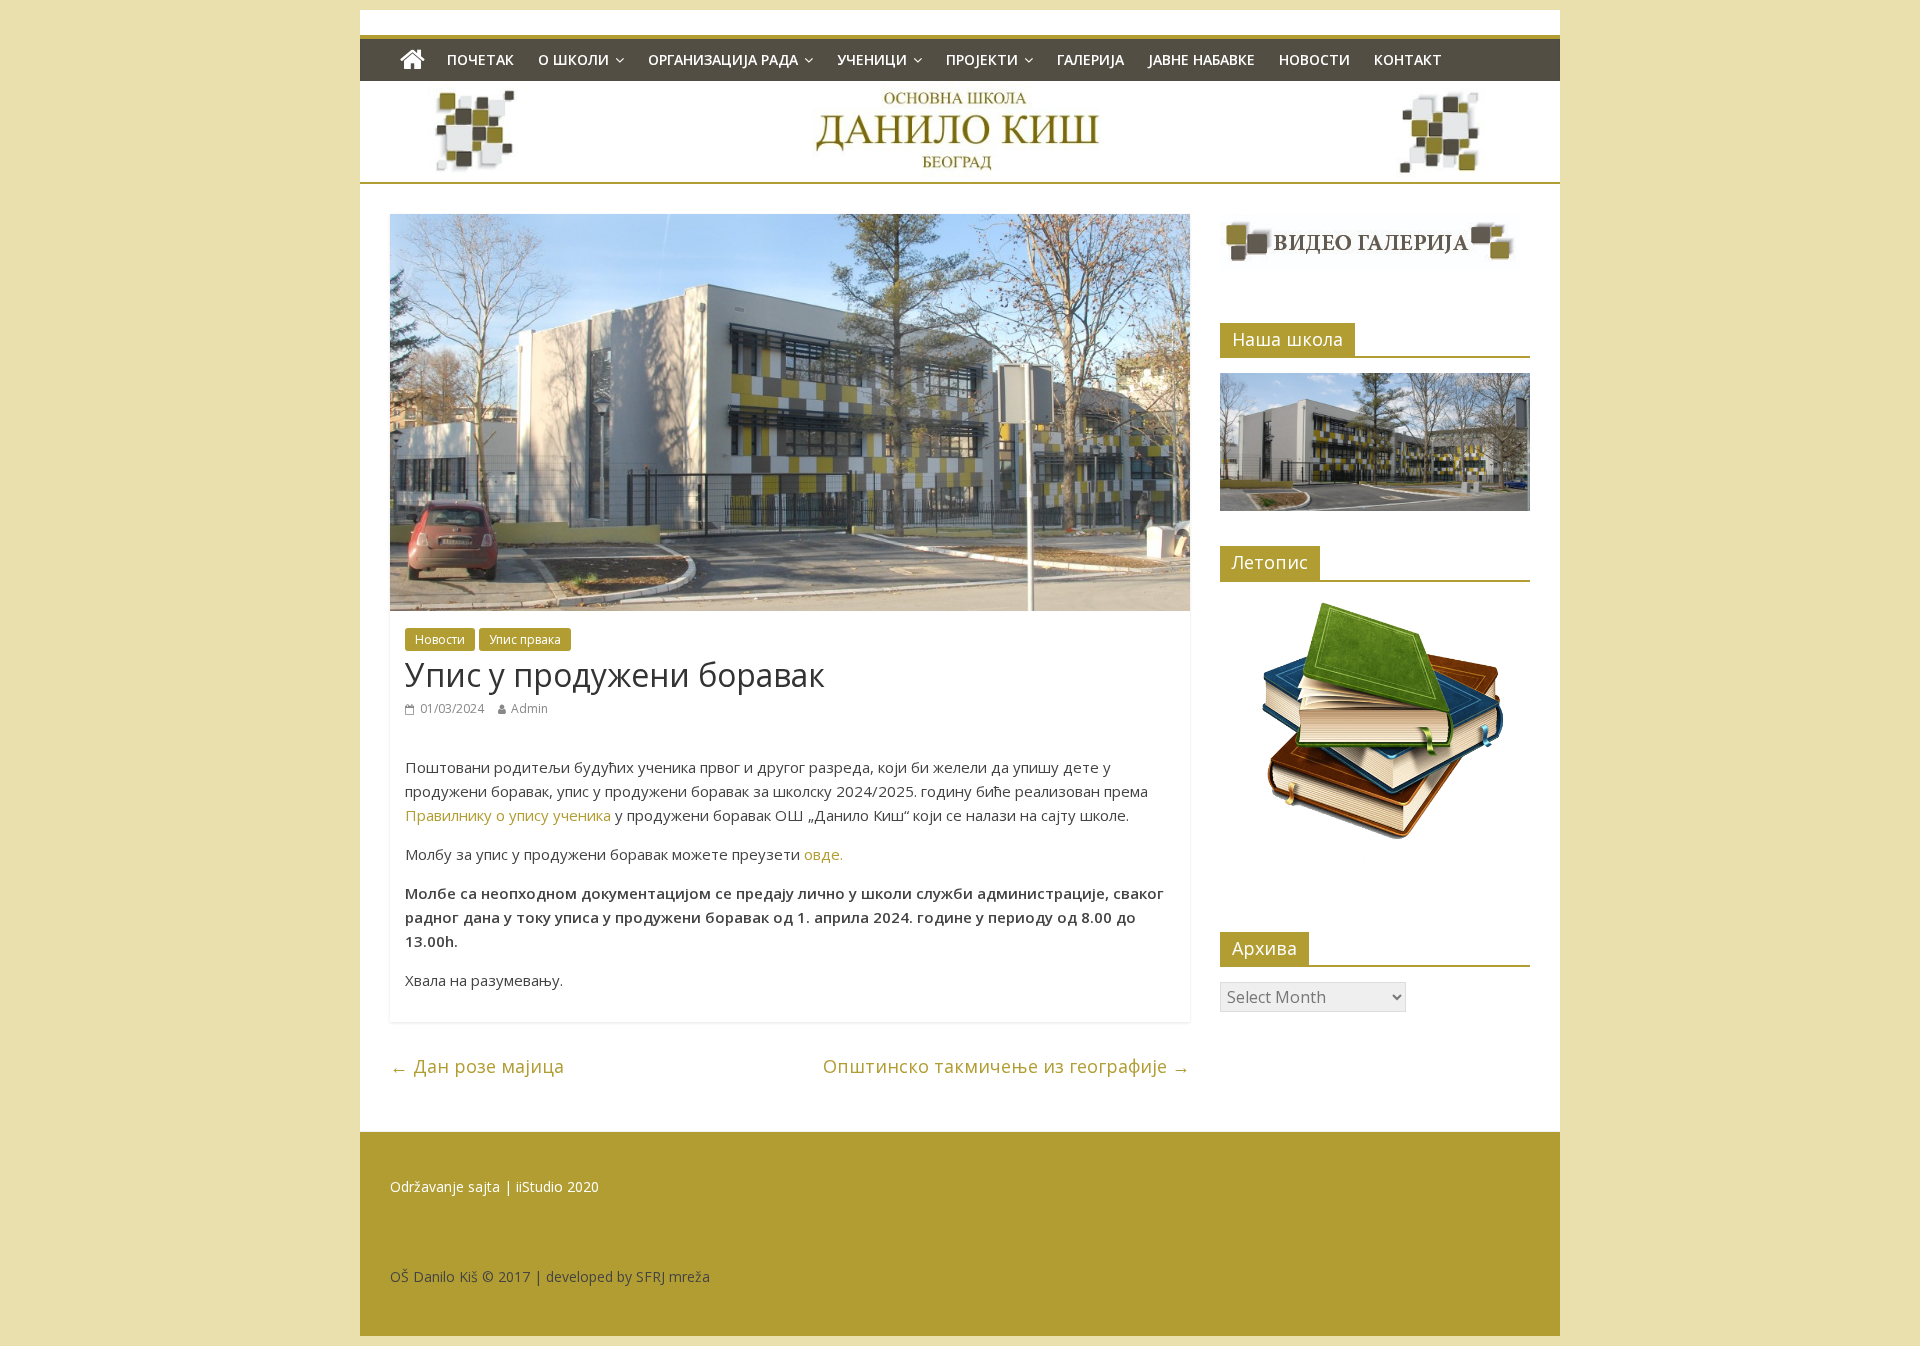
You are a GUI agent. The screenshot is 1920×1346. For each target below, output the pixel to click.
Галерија (1090, 59)
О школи (573, 59)
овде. (823, 854)
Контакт (1408, 59)
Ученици (872, 59)
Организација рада (723, 59)
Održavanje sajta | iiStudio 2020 (494, 1186)
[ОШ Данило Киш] (412, 60)
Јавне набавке (1201, 59)
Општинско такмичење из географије (1006, 1066)
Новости (1314, 59)
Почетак (480, 59)
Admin (529, 708)
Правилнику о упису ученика (508, 815)
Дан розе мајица (477, 1066)
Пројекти (982, 59)
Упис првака (525, 639)
